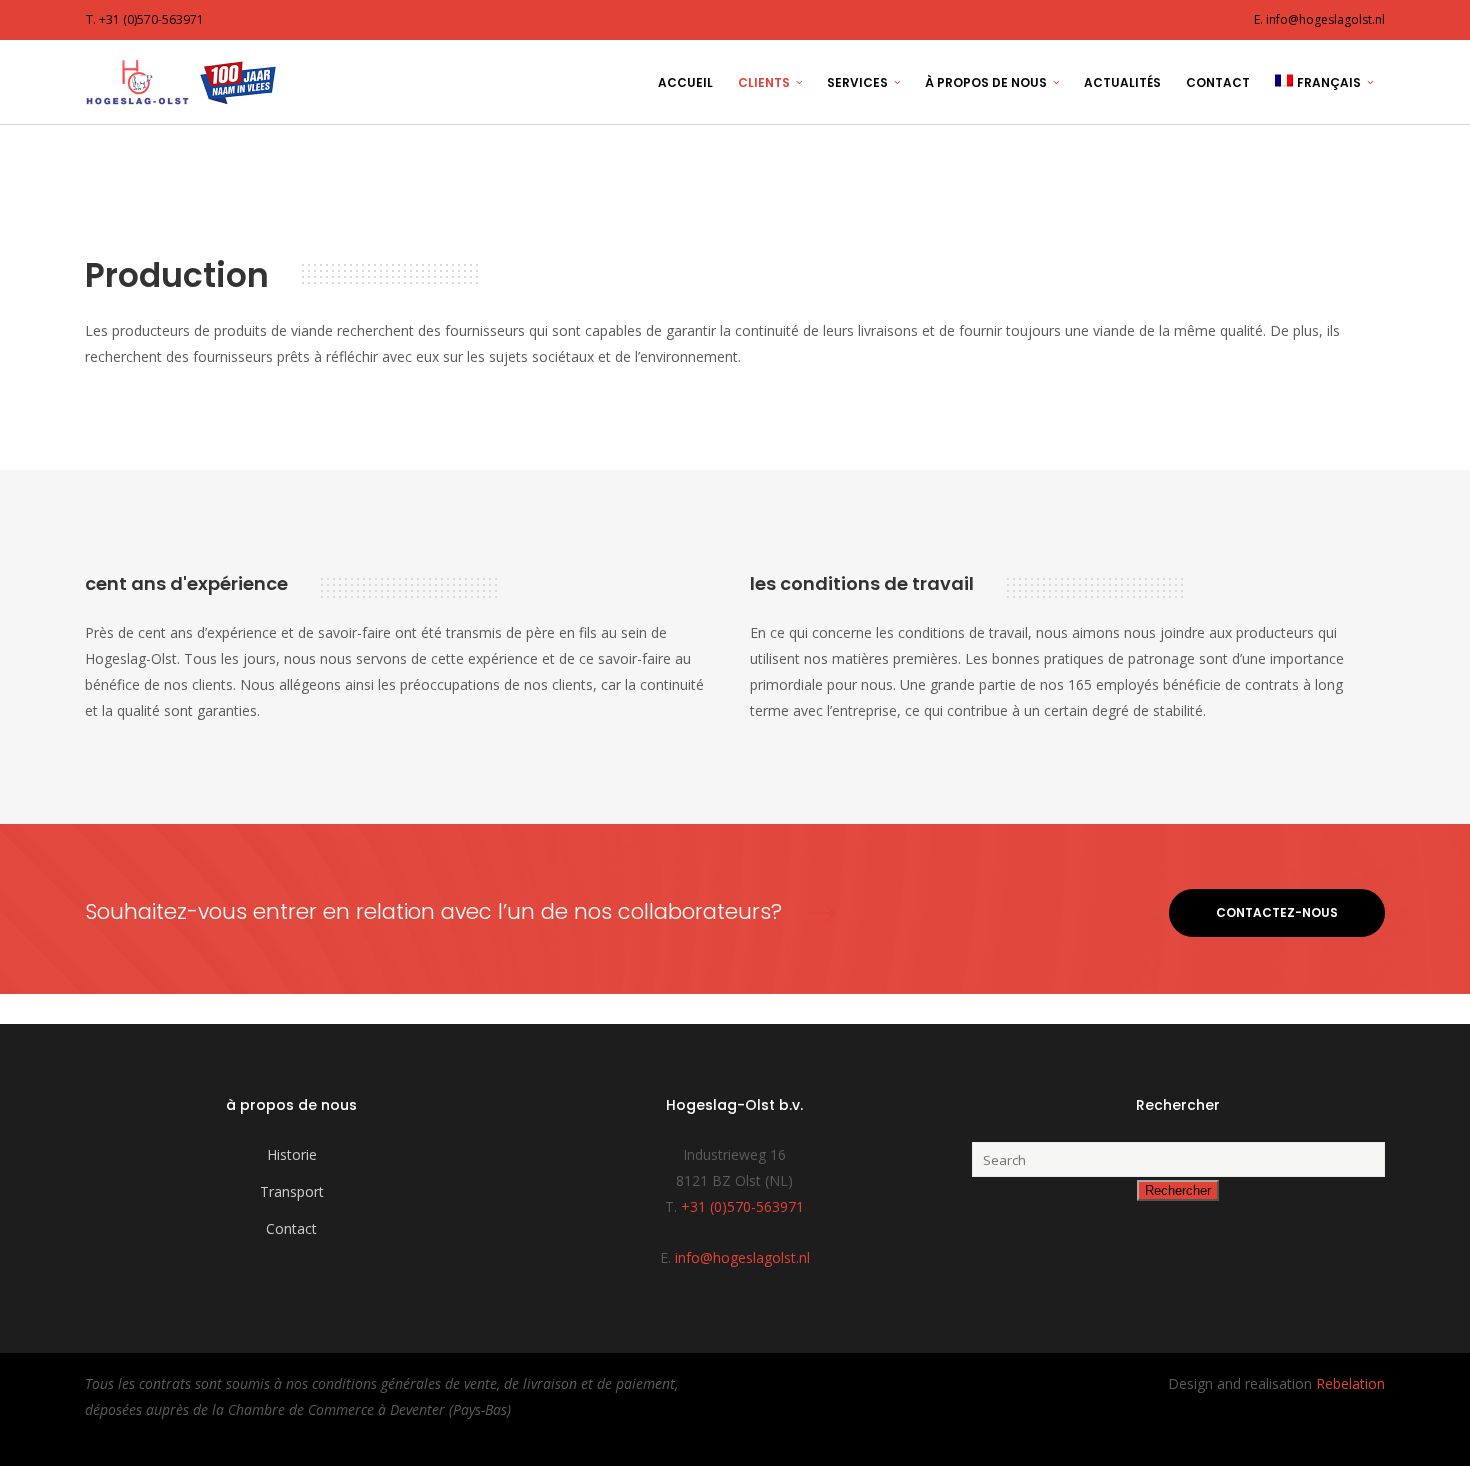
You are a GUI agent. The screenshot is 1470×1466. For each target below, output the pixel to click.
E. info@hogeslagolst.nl (1319, 19)
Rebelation (1350, 1383)
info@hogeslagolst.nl (742, 1257)
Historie (292, 1154)
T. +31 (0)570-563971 (145, 19)
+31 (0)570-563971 (742, 1206)
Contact (291, 1228)
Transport (292, 1191)
